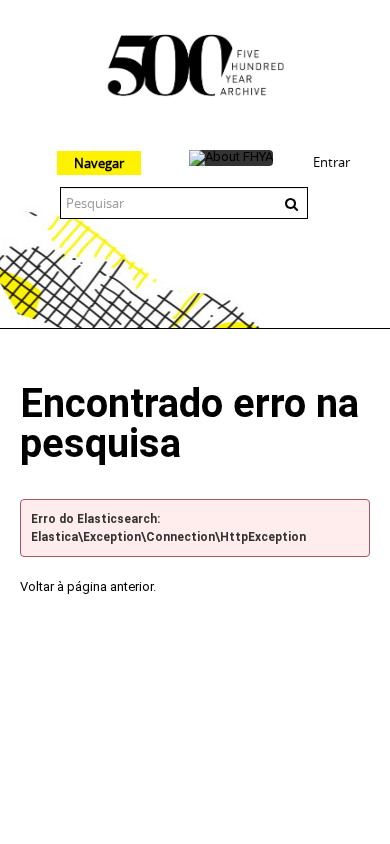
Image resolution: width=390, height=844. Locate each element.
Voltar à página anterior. (88, 586)
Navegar (99, 163)
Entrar (331, 162)
